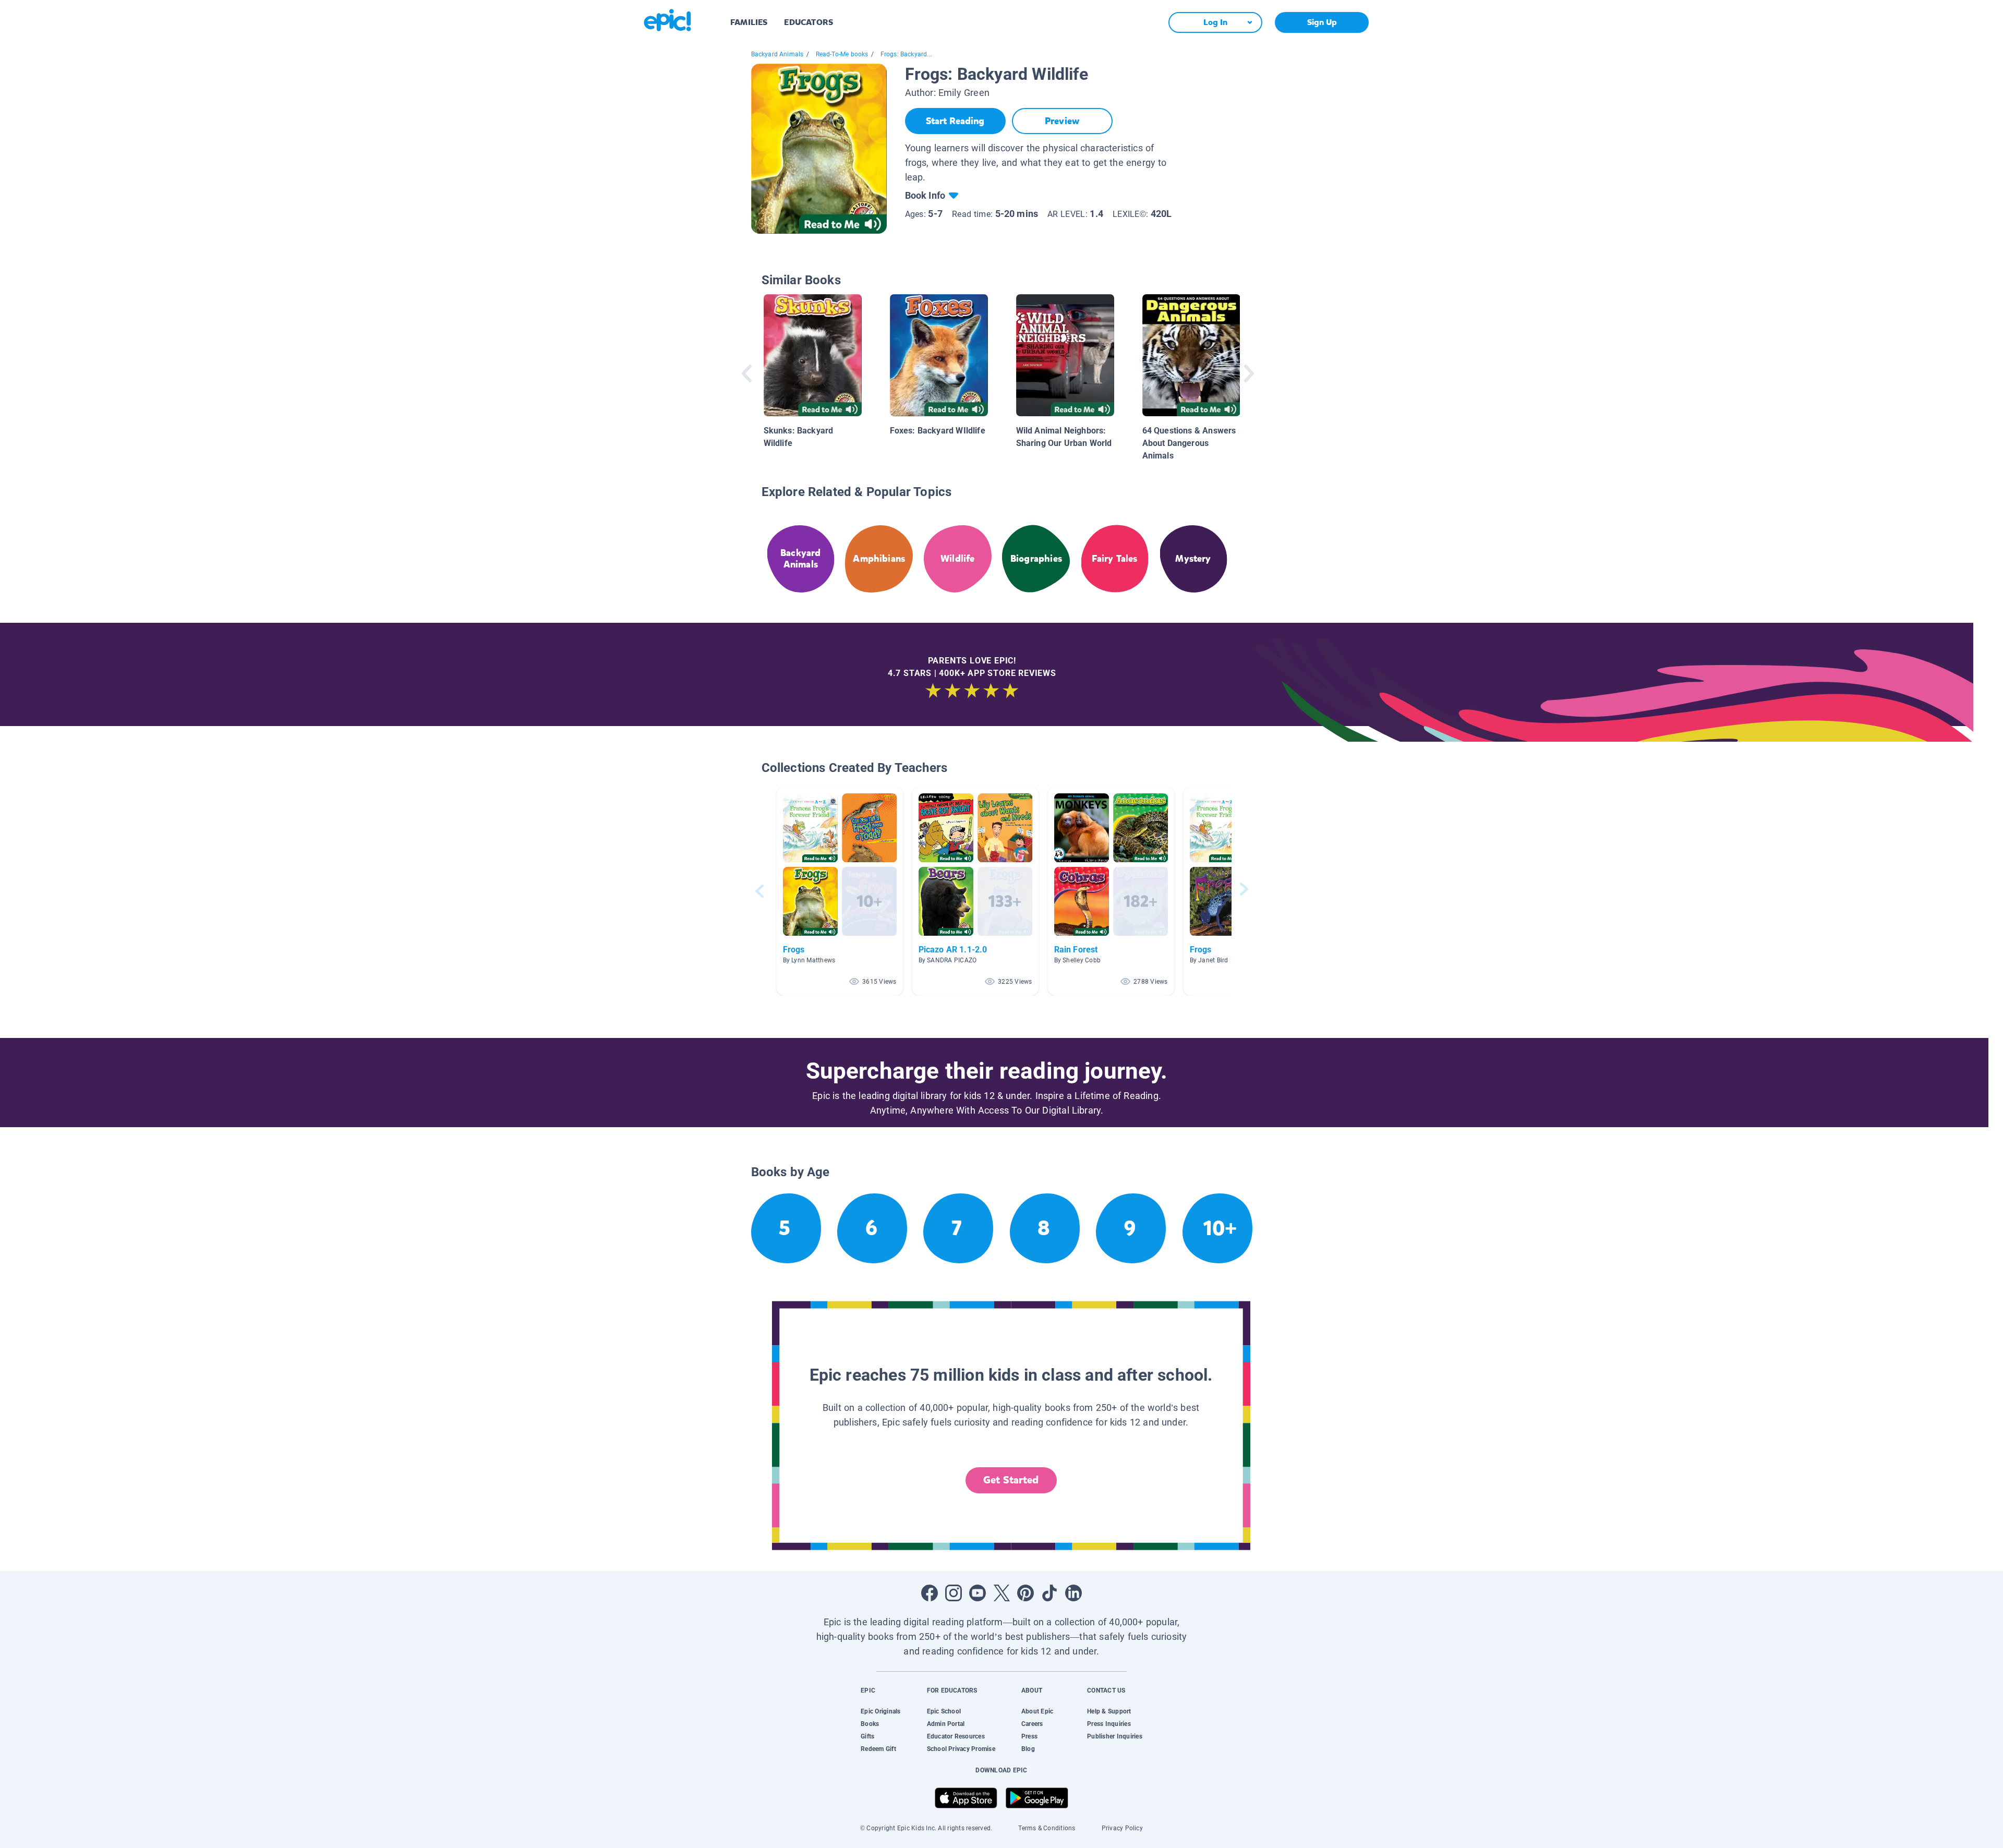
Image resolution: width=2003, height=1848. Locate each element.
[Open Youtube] (978, 1593)
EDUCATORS (809, 22)
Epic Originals (880, 1711)
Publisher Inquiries (1115, 1736)
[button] (840, 891)
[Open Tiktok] (1049, 1593)
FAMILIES (749, 22)
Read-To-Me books (842, 54)
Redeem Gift (878, 1749)
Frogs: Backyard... (906, 54)
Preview (1062, 121)
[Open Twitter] (1001, 1593)
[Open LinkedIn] (1073, 1593)
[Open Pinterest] (1025, 1593)
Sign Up (1322, 22)
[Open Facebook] (930, 1593)
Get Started (1011, 1480)
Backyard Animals (777, 54)
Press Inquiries (1109, 1724)
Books (870, 1724)
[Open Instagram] (954, 1593)
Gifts (867, 1736)
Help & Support (1109, 1711)
